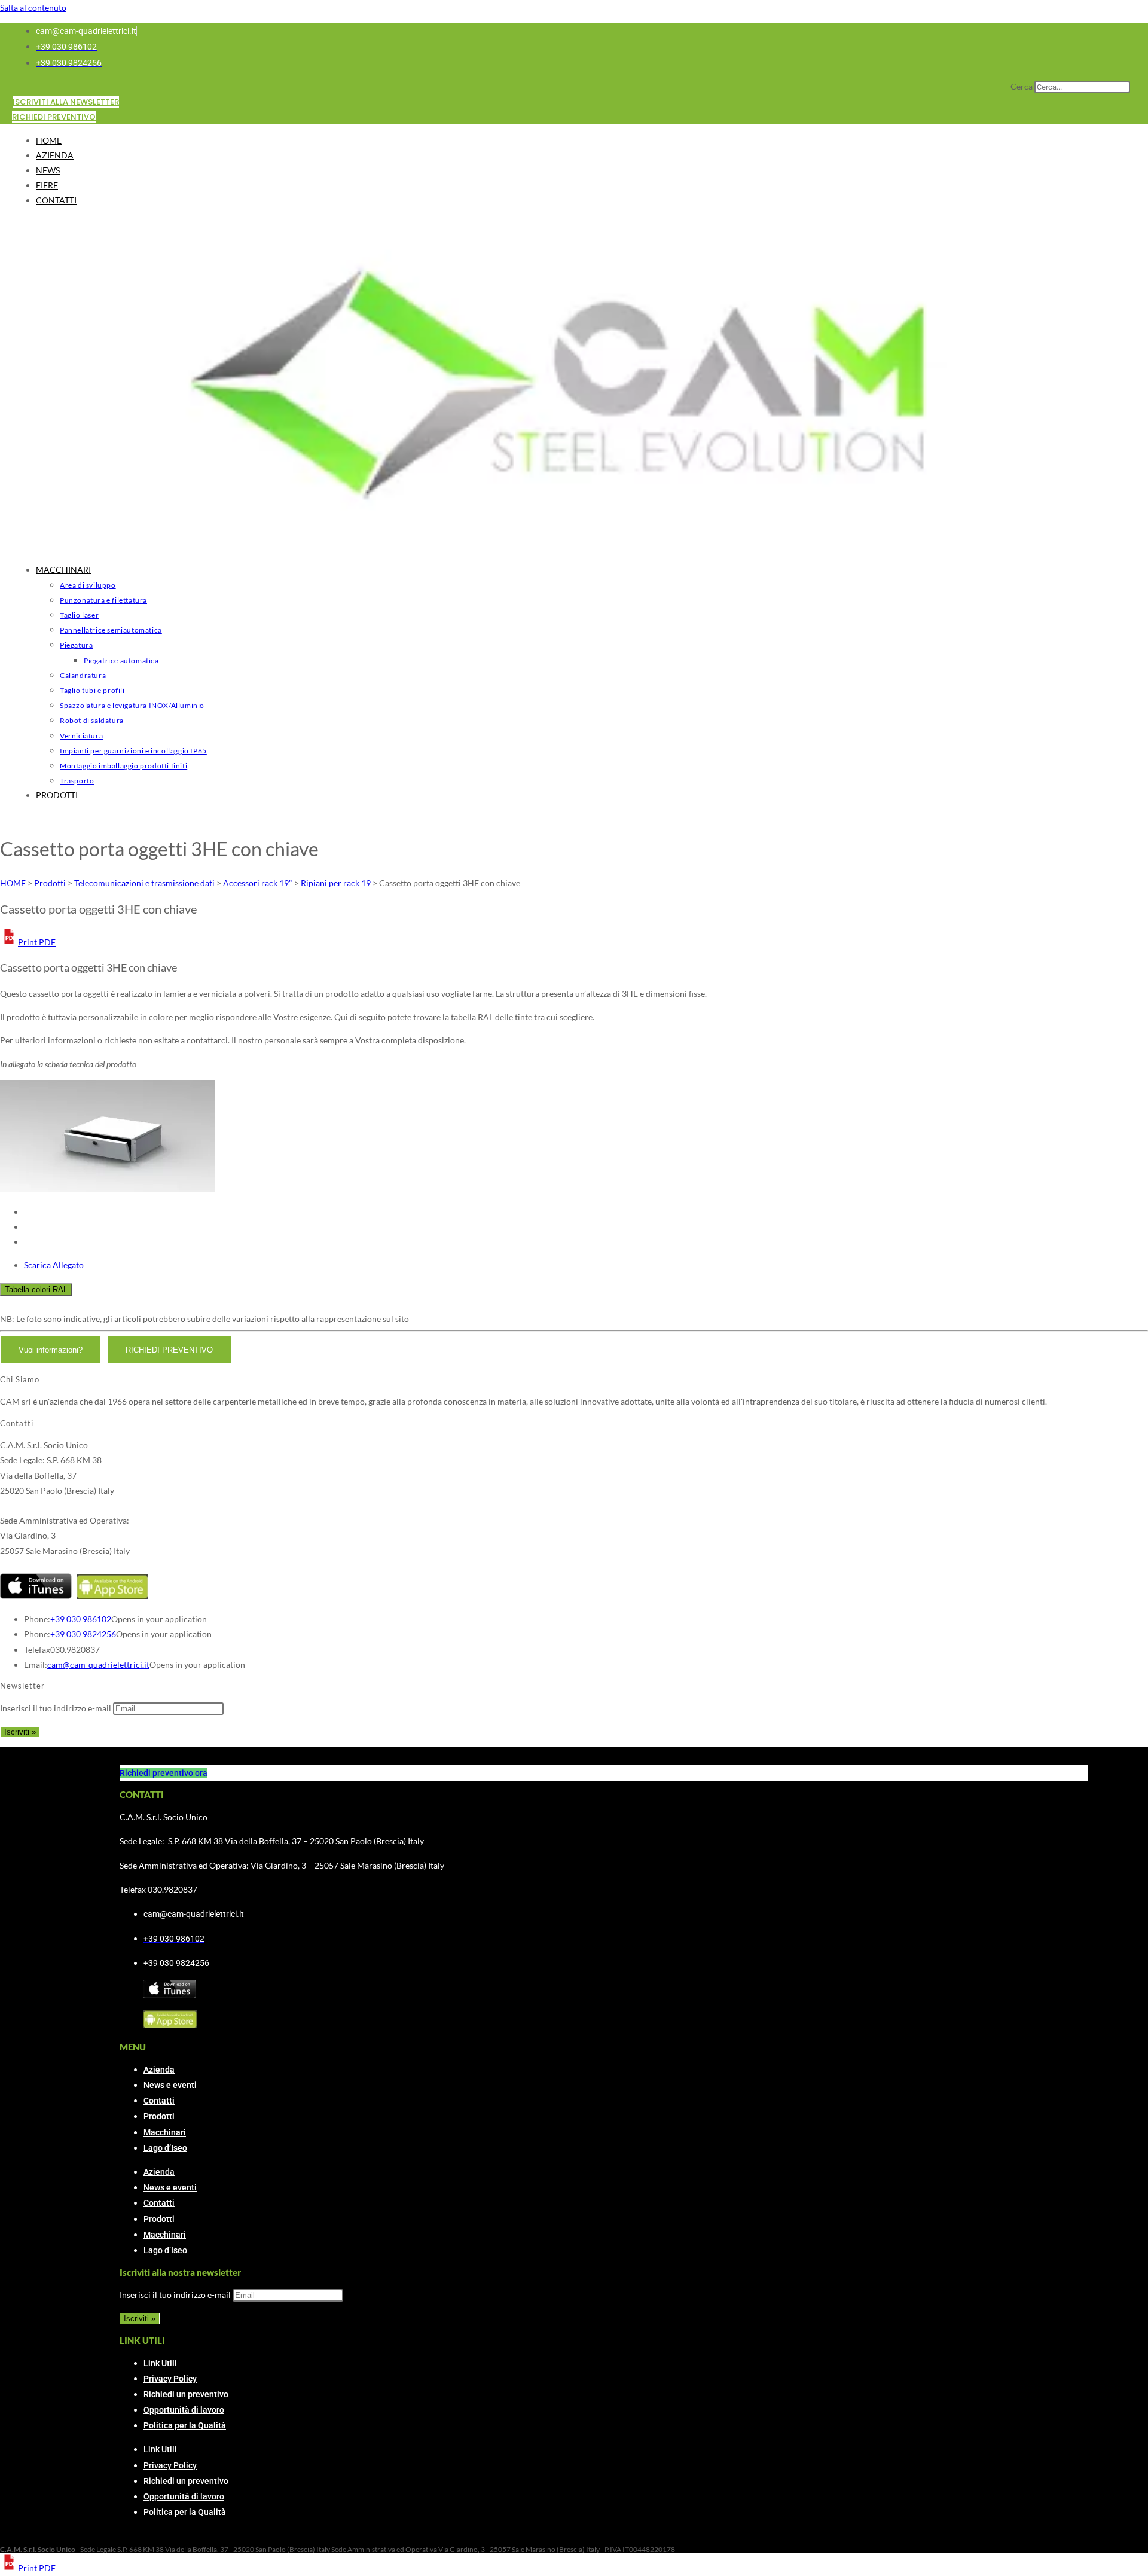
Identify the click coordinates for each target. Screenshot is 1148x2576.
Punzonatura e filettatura (103, 600)
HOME (49, 140)
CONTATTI (56, 200)
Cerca (1022, 86)
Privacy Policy (170, 2379)
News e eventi (170, 2085)
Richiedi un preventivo (186, 2394)
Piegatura (76, 645)
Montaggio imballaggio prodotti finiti (123, 766)
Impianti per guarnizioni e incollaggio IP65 (133, 751)
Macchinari (165, 2132)
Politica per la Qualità (185, 2425)
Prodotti (159, 2116)
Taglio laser (79, 615)
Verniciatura (81, 736)
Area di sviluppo (88, 585)
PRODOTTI (57, 795)
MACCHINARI (63, 570)
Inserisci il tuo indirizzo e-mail (56, 1708)
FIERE (47, 185)
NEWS (48, 170)
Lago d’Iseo (165, 2148)
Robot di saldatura (92, 720)
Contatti (159, 2101)
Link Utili (160, 2363)
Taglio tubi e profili (92, 690)
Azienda (159, 2070)
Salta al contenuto (33, 7)
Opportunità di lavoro (184, 2410)
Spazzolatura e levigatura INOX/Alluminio (132, 705)
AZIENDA (55, 155)
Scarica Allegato (54, 1265)
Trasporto (77, 781)
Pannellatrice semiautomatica (111, 630)
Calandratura (83, 675)
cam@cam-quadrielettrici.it (98, 1664)
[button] (28, 942)
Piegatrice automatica (121, 660)
